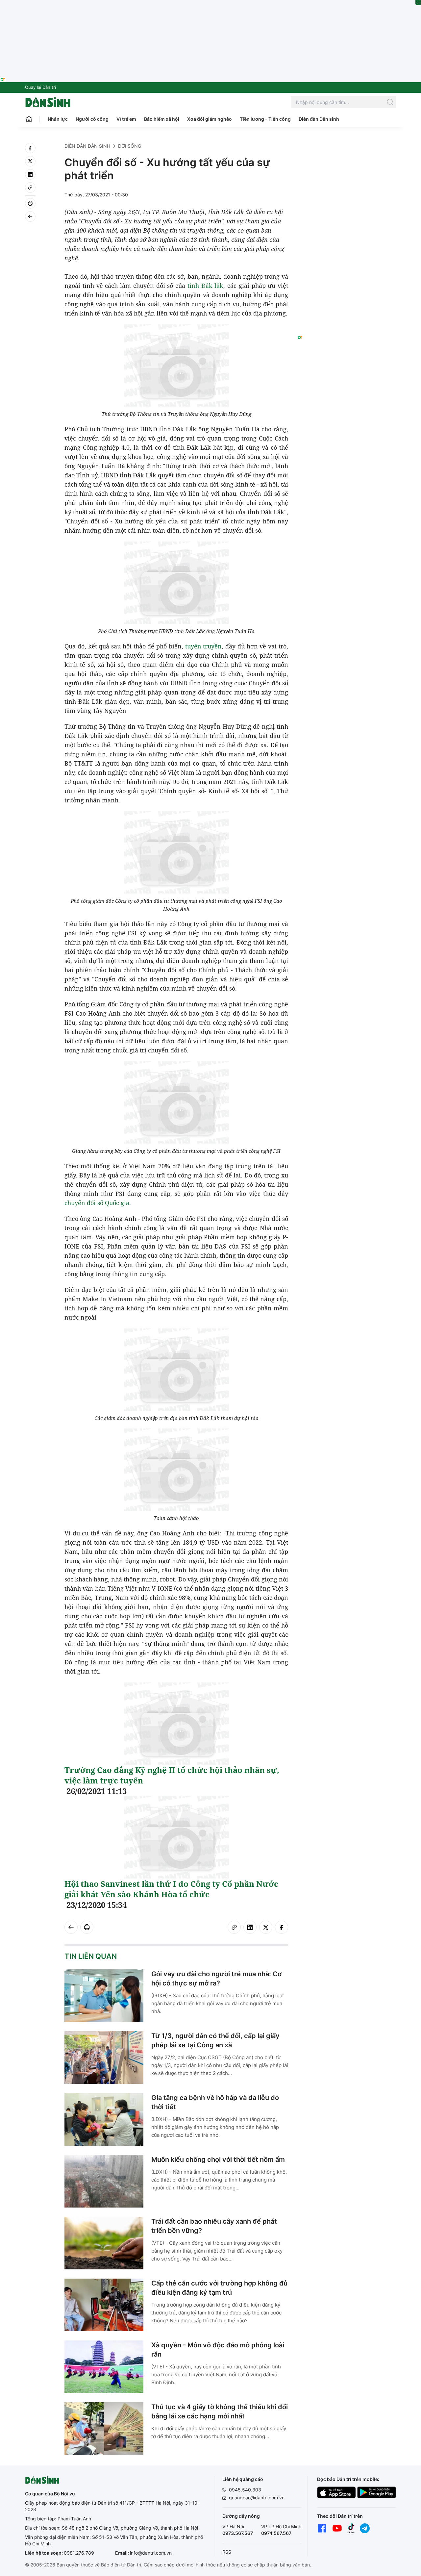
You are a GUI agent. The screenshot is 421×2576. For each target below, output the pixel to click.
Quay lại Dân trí (40, 87)
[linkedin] (30, 174)
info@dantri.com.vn (151, 2553)
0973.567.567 (238, 2533)
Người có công (92, 119)
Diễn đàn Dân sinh (319, 119)
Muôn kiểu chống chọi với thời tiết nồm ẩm (218, 2159)
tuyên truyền (204, 646)
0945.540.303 (245, 2490)
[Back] (30, 216)
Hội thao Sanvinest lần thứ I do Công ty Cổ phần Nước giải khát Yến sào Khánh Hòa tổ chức (171, 1889)
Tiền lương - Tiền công (265, 119)
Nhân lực (58, 119)
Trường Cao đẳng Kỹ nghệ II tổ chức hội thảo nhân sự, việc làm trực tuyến (172, 1775)
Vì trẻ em (126, 119)
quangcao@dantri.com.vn (257, 2498)
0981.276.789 (79, 2553)
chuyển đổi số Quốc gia (97, 1203)
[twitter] (30, 161)
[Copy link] (30, 188)
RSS (227, 2552)
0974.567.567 (276, 2533)
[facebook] (30, 148)
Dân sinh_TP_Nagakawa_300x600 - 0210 (347, 151)
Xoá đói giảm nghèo (210, 119)
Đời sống (130, 146)
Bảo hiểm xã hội (162, 119)
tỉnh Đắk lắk (206, 286)
